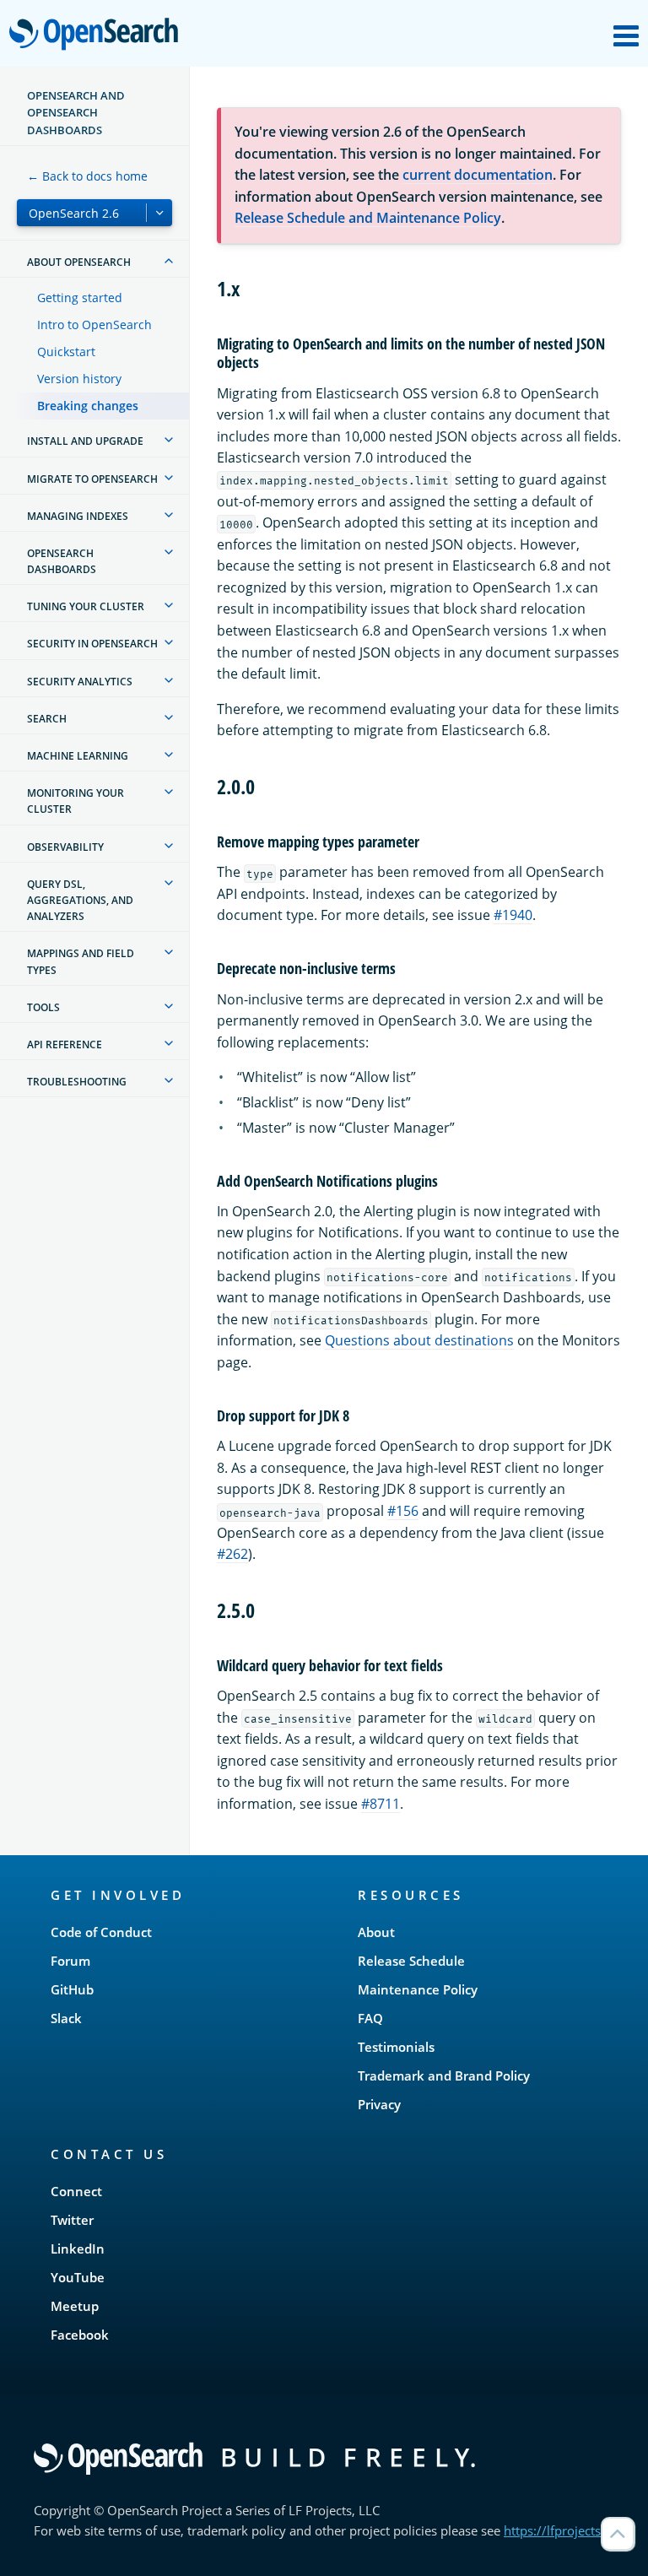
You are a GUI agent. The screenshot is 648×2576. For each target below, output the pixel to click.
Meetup (75, 2306)
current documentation (478, 175)
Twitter (72, 2220)
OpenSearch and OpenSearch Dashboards (76, 113)
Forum (70, 1961)
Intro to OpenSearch (94, 325)
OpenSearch (98, 35)
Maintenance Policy (418, 1989)
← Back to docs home (87, 176)
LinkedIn (78, 2249)
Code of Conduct (101, 1932)
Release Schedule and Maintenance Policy (368, 218)
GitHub (72, 1989)
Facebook (80, 2335)
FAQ (370, 2018)
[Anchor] (250, 287)
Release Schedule (411, 1961)
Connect (76, 2191)
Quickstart (66, 352)
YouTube (78, 2277)
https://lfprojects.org (564, 2530)
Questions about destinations (419, 1340)
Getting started (80, 298)
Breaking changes (88, 406)
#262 (232, 1554)
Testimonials (396, 2047)
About (376, 1932)
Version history (79, 379)
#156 (403, 1511)
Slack (66, 2018)
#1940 (513, 915)
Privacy (379, 2104)
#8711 (381, 1804)
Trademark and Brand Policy (444, 2075)
